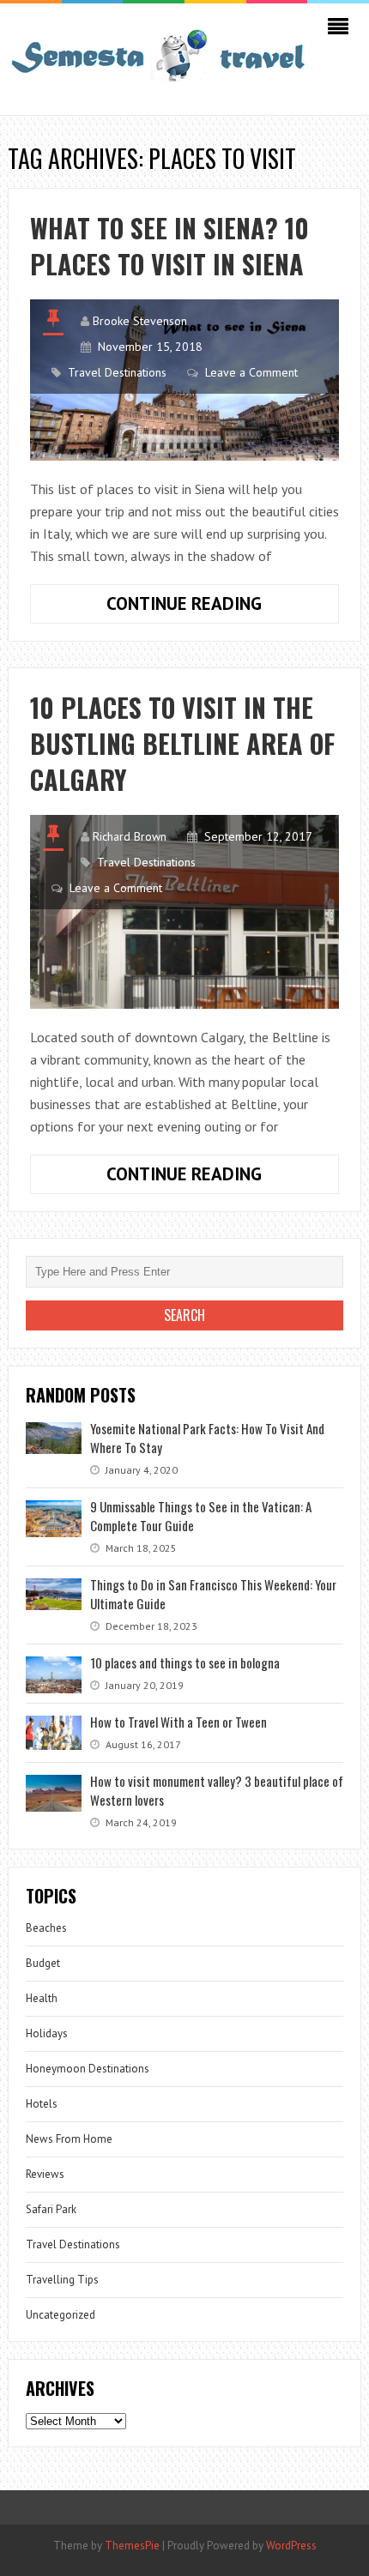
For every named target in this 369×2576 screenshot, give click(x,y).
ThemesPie (132, 2546)
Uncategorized (60, 2315)
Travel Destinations (117, 372)
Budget (43, 1963)
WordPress (291, 2546)
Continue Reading (213, 607)
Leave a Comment (251, 372)
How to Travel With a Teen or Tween (178, 1722)
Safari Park (51, 2209)
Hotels (42, 2104)
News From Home (69, 2139)
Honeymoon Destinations (88, 2069)
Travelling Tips (62, 2280)
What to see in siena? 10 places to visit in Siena (169, 246)
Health (42, 1998)
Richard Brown (130, 836)
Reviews (45, 2174)
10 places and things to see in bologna (185, 1662)
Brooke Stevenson (140, 321)
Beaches (46, 1928)
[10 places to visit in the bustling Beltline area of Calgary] (185, 911)
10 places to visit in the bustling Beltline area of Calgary (182, 743)
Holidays (47, 2033)
